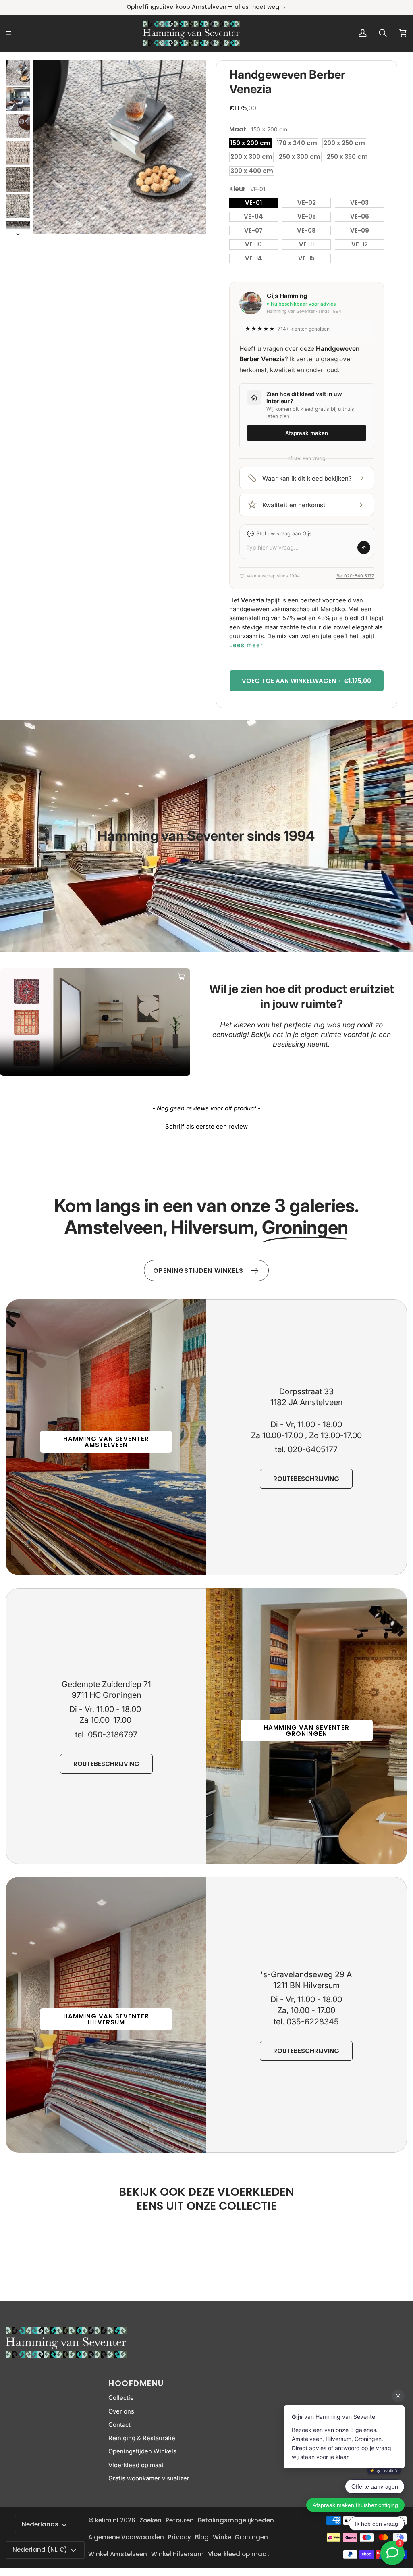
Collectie (121, 2398)
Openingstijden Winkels (142, 2451)
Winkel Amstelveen (118, 2554)
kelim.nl (107, 2520)
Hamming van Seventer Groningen (306, 1731)
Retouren (180, 2520)
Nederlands (40, 2524)
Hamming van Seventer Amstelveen (106, 1442)
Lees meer (246, 645)
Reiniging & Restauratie (142, 2438)
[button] (206, 1125)
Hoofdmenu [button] (136, 2383)
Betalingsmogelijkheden (236, 2520)
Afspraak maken (307, 433)
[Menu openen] (18, 33)
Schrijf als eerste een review (206, 1126)
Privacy (180, 2537)
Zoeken (150, 2520)
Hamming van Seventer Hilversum (106, 2019)
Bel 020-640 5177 (355, 576)
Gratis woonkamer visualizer (149, 2478)
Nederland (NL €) (40, 2550)
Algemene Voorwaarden (126, 2537)
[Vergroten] (189, 77)
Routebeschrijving (306, 1479)
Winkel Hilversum (177, 2554)
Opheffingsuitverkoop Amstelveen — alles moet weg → (206, 7)
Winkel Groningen (240, 2537)
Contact (119, 2425)
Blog (202, 2537)
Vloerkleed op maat (136, 2465)
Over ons (121, 2411)
